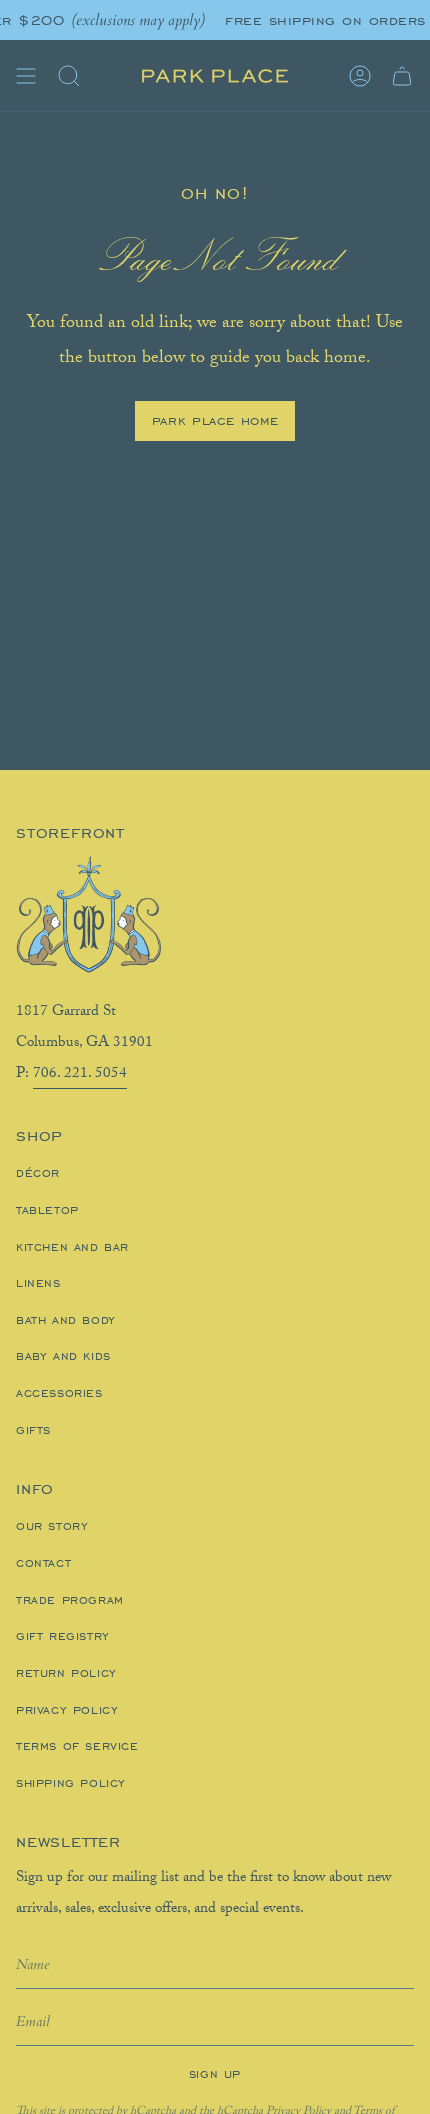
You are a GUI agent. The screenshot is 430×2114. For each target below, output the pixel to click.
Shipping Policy (71, 1783)
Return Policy (66, 1673)
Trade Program (70, 1600)
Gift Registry (63, 1636)
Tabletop (47, 1210)
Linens (38, 1283)
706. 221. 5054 (80, 1075)
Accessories (59, 1393)
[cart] (402, 76)
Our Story (52, 1526)
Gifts (33, 1430)
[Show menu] (26, 76)
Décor (38, 1173)
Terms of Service (77, 1746)
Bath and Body (66, 1320)
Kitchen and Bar (72, 1247)
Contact (43, 1563)
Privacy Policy (67, 1710)
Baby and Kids (63, 1356)
